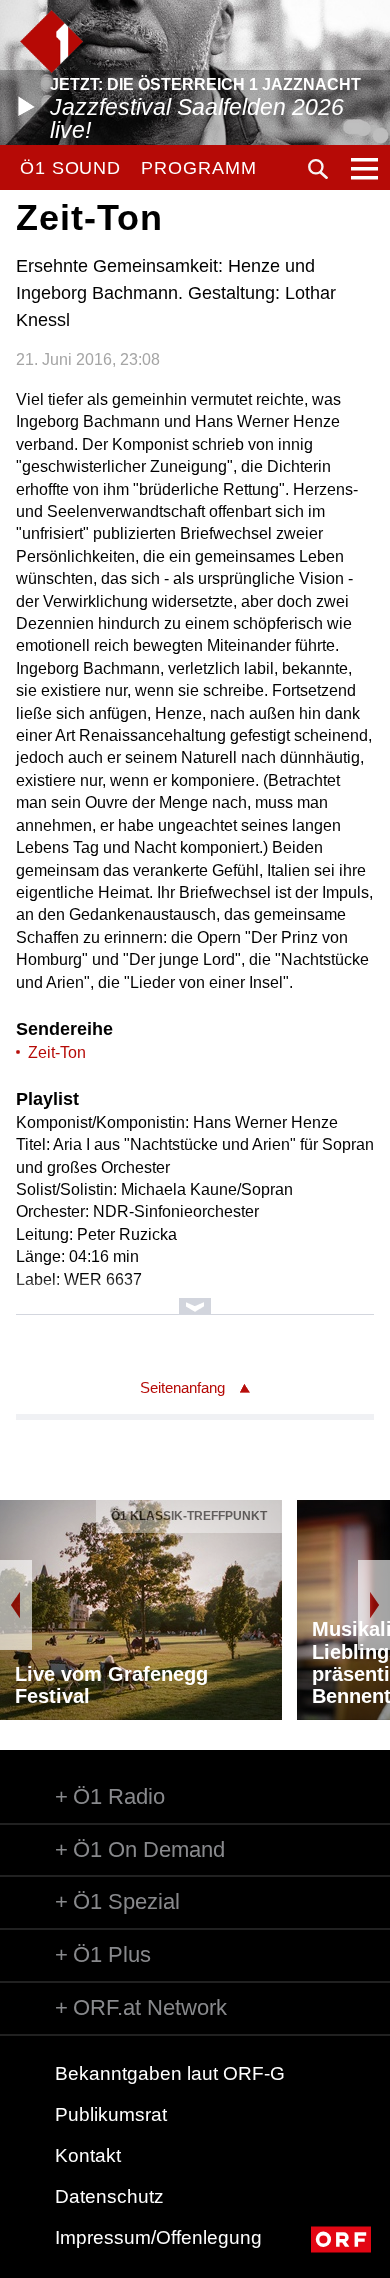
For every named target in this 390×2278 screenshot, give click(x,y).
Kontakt (88, 2155)
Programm (198, 168)
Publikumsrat (111, 2114)
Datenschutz (109, 2196)
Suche (318, 169)
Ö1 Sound (70, 168)
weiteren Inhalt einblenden (195, 1296)
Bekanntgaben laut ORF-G (170, 2073)
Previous (16, 1605)
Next (374, 1605)
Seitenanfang (182, 1387)
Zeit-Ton (57, 1052)
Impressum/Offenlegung (158, 2237)
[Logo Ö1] (51, 41)
